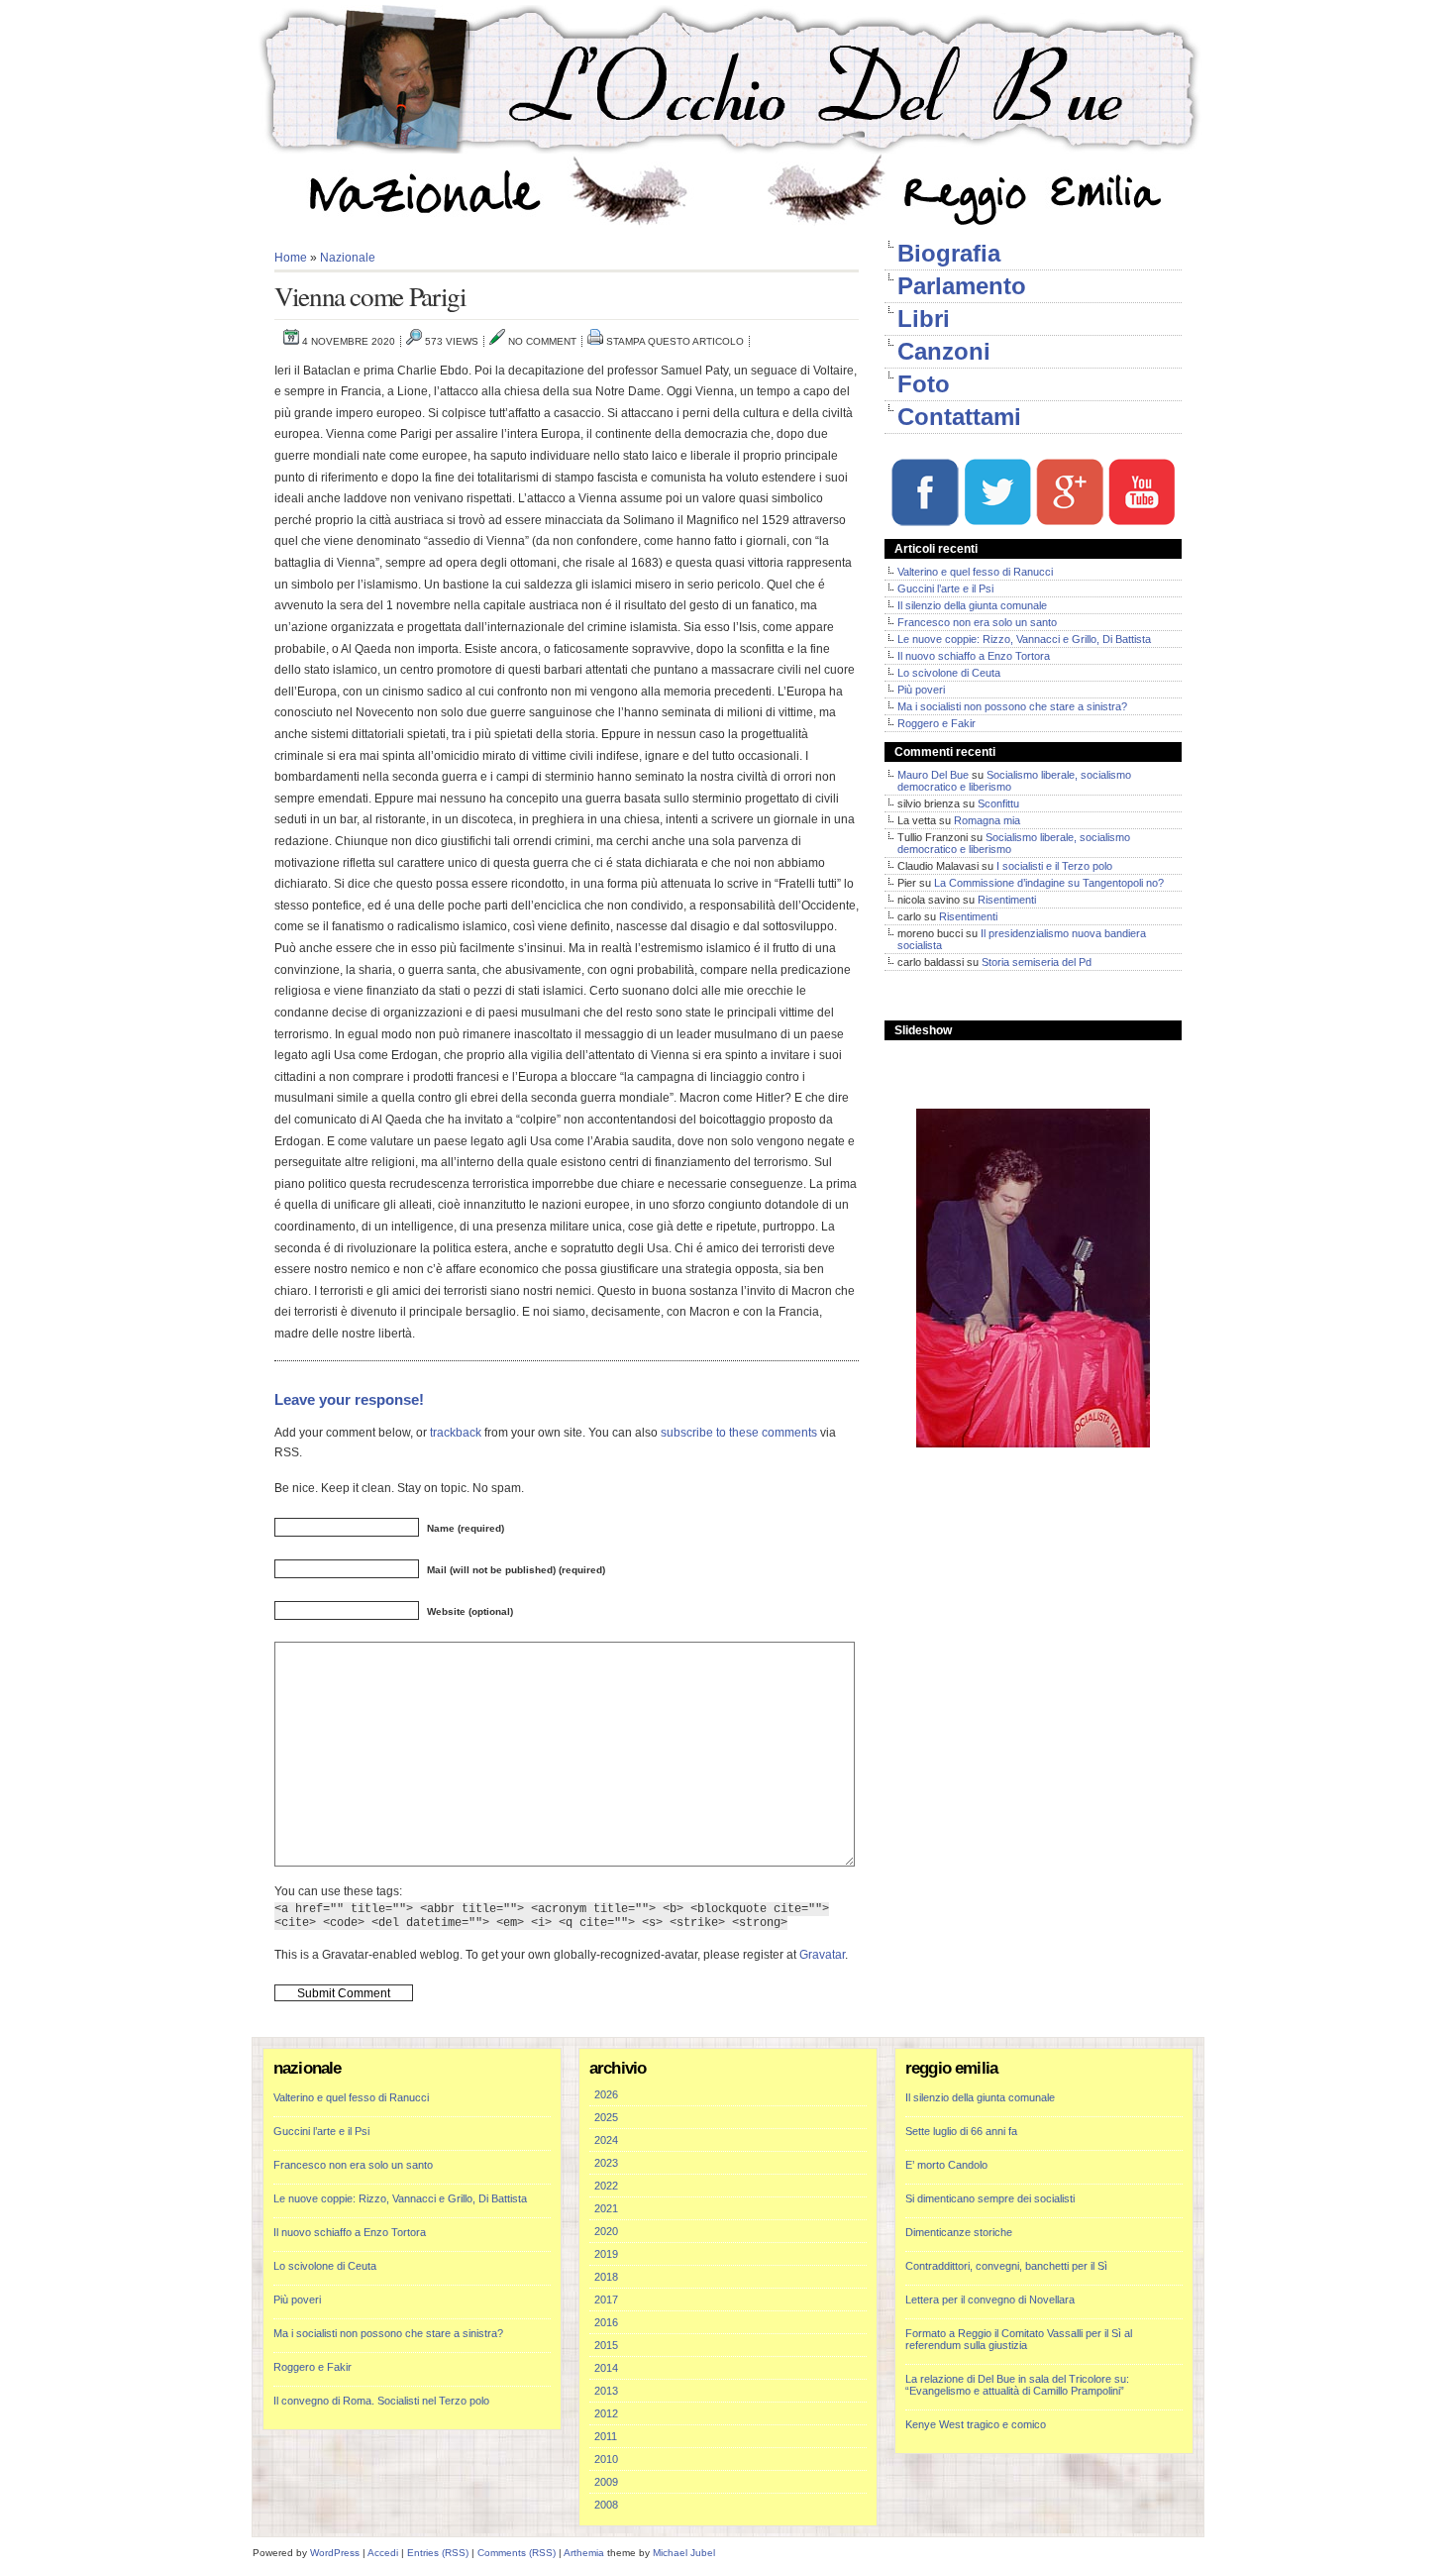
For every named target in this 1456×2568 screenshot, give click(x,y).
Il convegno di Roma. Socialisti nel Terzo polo (381, 2401)
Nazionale (348, 258)
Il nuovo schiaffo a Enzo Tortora (974, 656)
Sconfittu (998, 803)
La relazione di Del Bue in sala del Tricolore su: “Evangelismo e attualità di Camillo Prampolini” (1017, 2385)
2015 (606, 2345)
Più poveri (921, 690)
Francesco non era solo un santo (977, 622)
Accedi (383, 2553)
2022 (606, 2186)
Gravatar (822, 1954)
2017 (606, 2300)
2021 (606, 2208)
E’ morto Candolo (946, 2165)
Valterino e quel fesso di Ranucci (975, 572)
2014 (606, 2368)
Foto (924, 384)
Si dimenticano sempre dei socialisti (990, 2198)
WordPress (335, 2553)
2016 (606, 2322)
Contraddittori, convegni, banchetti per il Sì (1006, 2266)
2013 (606, 2391)
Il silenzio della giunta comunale (972, 605)
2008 (606, 2505)
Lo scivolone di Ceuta (949, 673)
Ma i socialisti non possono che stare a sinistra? (1012, 706)
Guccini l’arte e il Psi (945, 588)
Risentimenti (1007, 900)
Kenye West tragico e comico (976, 2424)
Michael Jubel (684, 2553)
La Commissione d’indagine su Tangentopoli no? (1049, 883)
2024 (606, 2140)
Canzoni (944, 351)
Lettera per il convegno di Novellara (990, 2300)
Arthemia (584, 2553)
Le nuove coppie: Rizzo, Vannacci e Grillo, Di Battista (1024, 639)
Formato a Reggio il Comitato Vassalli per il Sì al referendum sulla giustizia (1019, 2339)
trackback (456, 1432)
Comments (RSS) (517, 2553)
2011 (606, 2436)
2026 (606, 2094)
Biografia (949, 253)
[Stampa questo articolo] (595, 341)
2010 (606, 2459)
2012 (606, 2413)
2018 (606, 2277)
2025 (606, 2117)
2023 (606, 2163)
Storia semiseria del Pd (1037, 962)
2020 (606, 2231)
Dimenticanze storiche (959, 2232)
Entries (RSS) (438, 2553)
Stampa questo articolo (675, 341)
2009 (606, 2482)
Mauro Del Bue (933, 775)
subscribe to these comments (739, 1432)
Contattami (959, 417)
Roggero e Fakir (936, 723)
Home (291, 258)
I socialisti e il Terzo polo (1054, 866)
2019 (606, 2254)
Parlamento (962, 286)
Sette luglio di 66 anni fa (961, 2131)
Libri (924, 319)
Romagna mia (987, 820)
